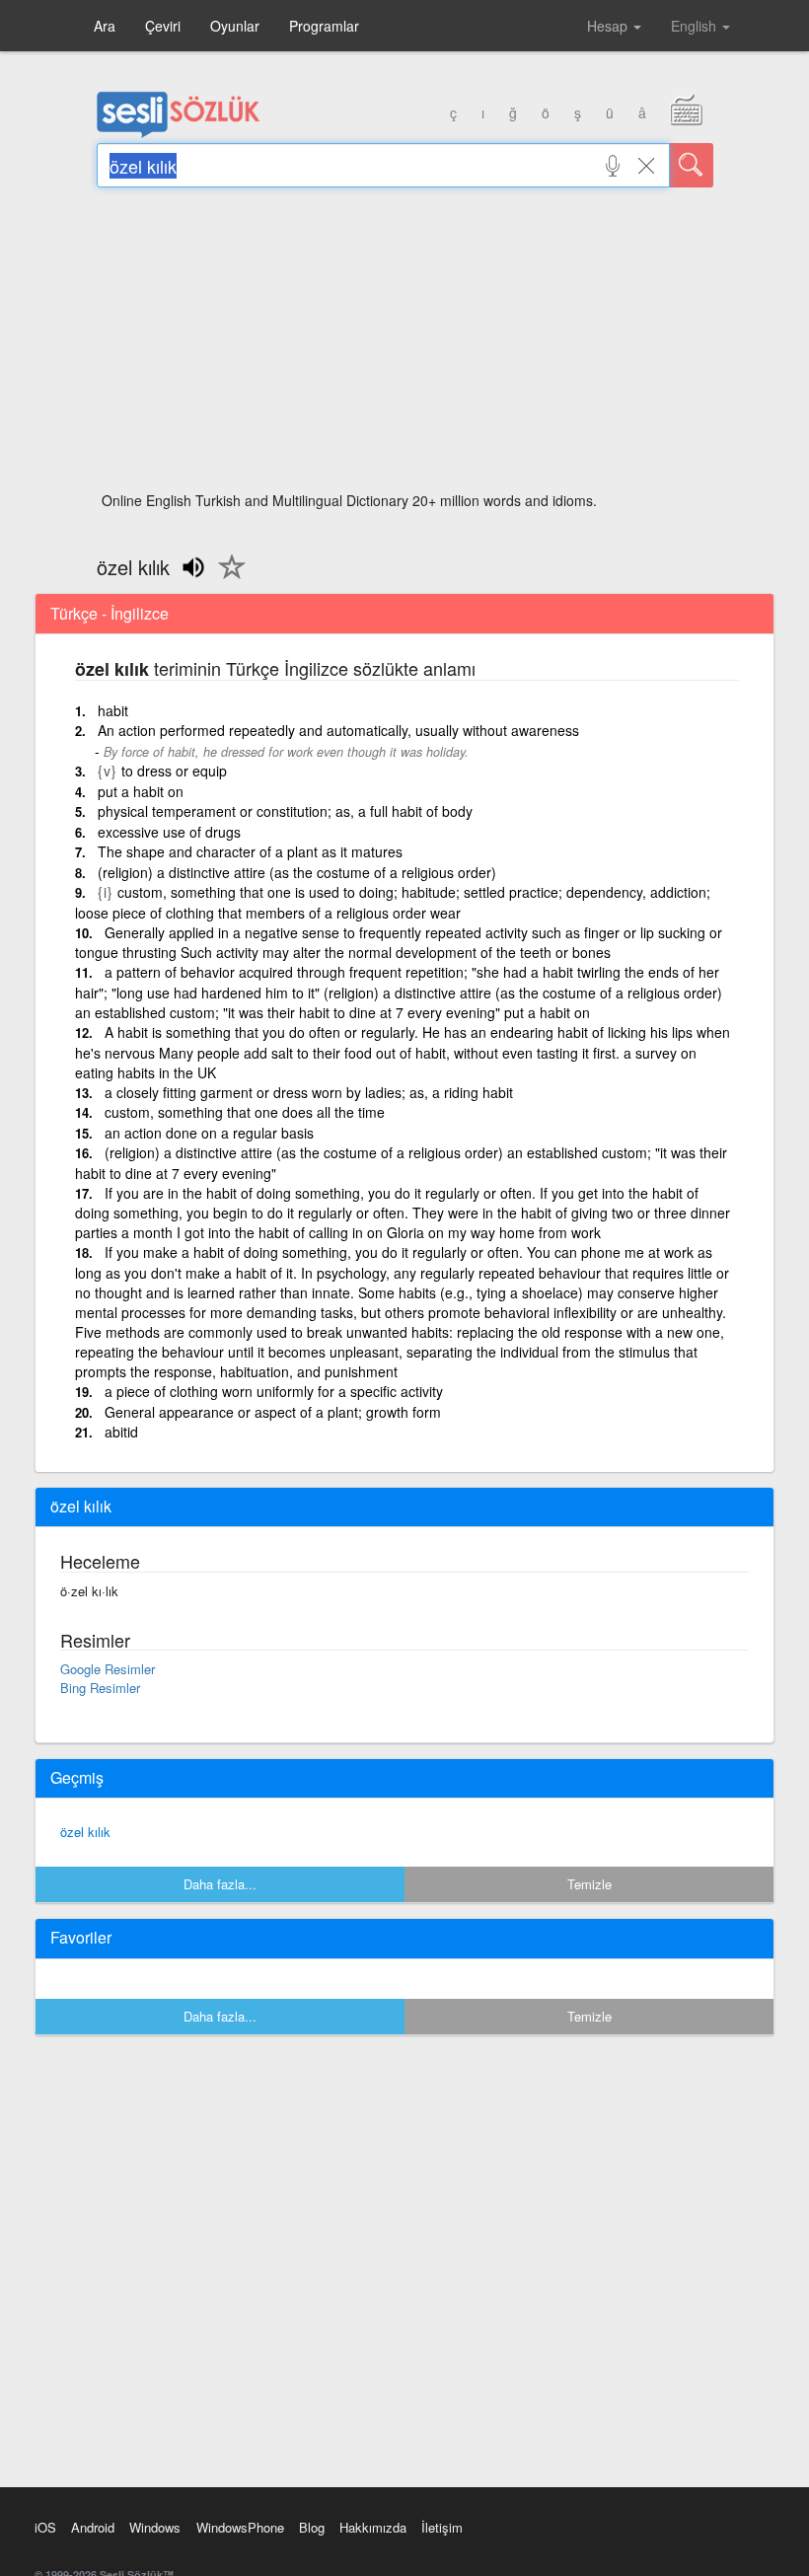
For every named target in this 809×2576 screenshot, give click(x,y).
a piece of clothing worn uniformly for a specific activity (274, 1391)
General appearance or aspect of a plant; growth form (273, 1412)
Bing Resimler (100, 1688)
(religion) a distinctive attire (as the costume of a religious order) (297, 872)
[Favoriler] (227, 578)
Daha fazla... (220, 1884)
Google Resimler (108, 1669)
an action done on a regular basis (209, 1133)
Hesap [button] (609, 26)
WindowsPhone (240, 2527)
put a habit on (141, 791)
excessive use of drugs (169, 832)
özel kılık (85, 1832)
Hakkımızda (373, 2527)
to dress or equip (174, 771)
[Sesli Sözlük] (179, 133)
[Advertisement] (405, 345)
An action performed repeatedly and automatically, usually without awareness (338, 730)
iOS (45, 2527)
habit (113, 710)
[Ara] (692, 165)
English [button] (696, 26)
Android (93, 2527)
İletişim (442, 2527)
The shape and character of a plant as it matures (250, 851)
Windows (155, 2527)
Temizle (589, 1884)
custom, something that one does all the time (245, 1112)
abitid (121, 1432)
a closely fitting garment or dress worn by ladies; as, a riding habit (309, 1092)
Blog (312, 2527)
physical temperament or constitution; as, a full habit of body (285, 811)
